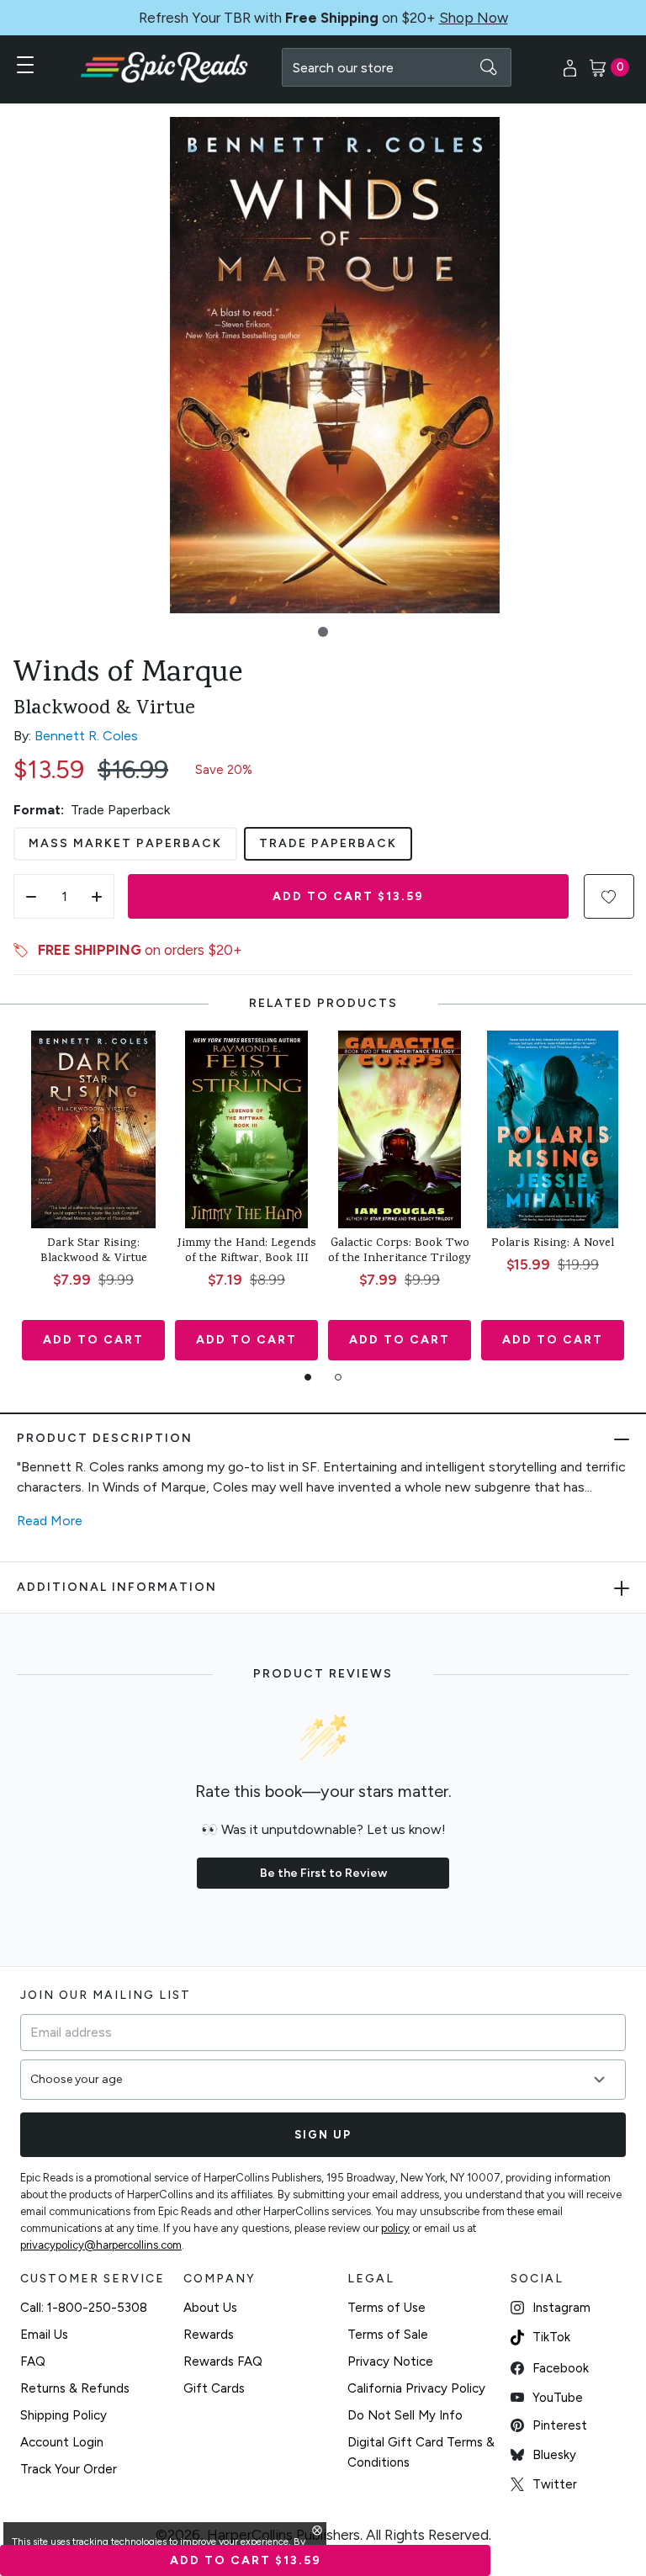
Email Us (44, 2335)
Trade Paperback (328, 843)
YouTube (558, 2398)
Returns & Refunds (75, 2388)
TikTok (551, 2337)
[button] (323, 632)
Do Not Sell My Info (405, 2415)
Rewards (209, 2335)
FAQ (33, 2361)
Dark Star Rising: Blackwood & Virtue (94, 1252)
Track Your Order (69, 2469)
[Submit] (489, 67)
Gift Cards (214, 2388)
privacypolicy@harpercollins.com (101, 2245)
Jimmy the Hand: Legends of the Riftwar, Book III (247, 1252)
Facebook (561, 2368)
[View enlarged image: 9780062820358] (335, 365)
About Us (210, 2308)
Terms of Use (387, 2308)
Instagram (561, 2308)
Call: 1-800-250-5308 (84, 2308)
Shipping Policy (64, 2415)
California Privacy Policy (416, 2388)
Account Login (62, 2442)
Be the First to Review (323, 1873)
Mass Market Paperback (125, 843)
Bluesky (554, 2455)
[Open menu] (25, 65)
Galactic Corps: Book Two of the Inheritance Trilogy (400, 1252)
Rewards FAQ (223, 2361)
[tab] (308, 1377)
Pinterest (560, 2425)
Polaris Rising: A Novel (553, 1244)
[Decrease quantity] (31, 896)
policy (395, 2228)
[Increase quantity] (97, 896)
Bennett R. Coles (86, 736)
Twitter (555, 2484)
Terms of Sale (388, 2335)
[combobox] (397, 67)
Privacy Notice (390, 2361)
